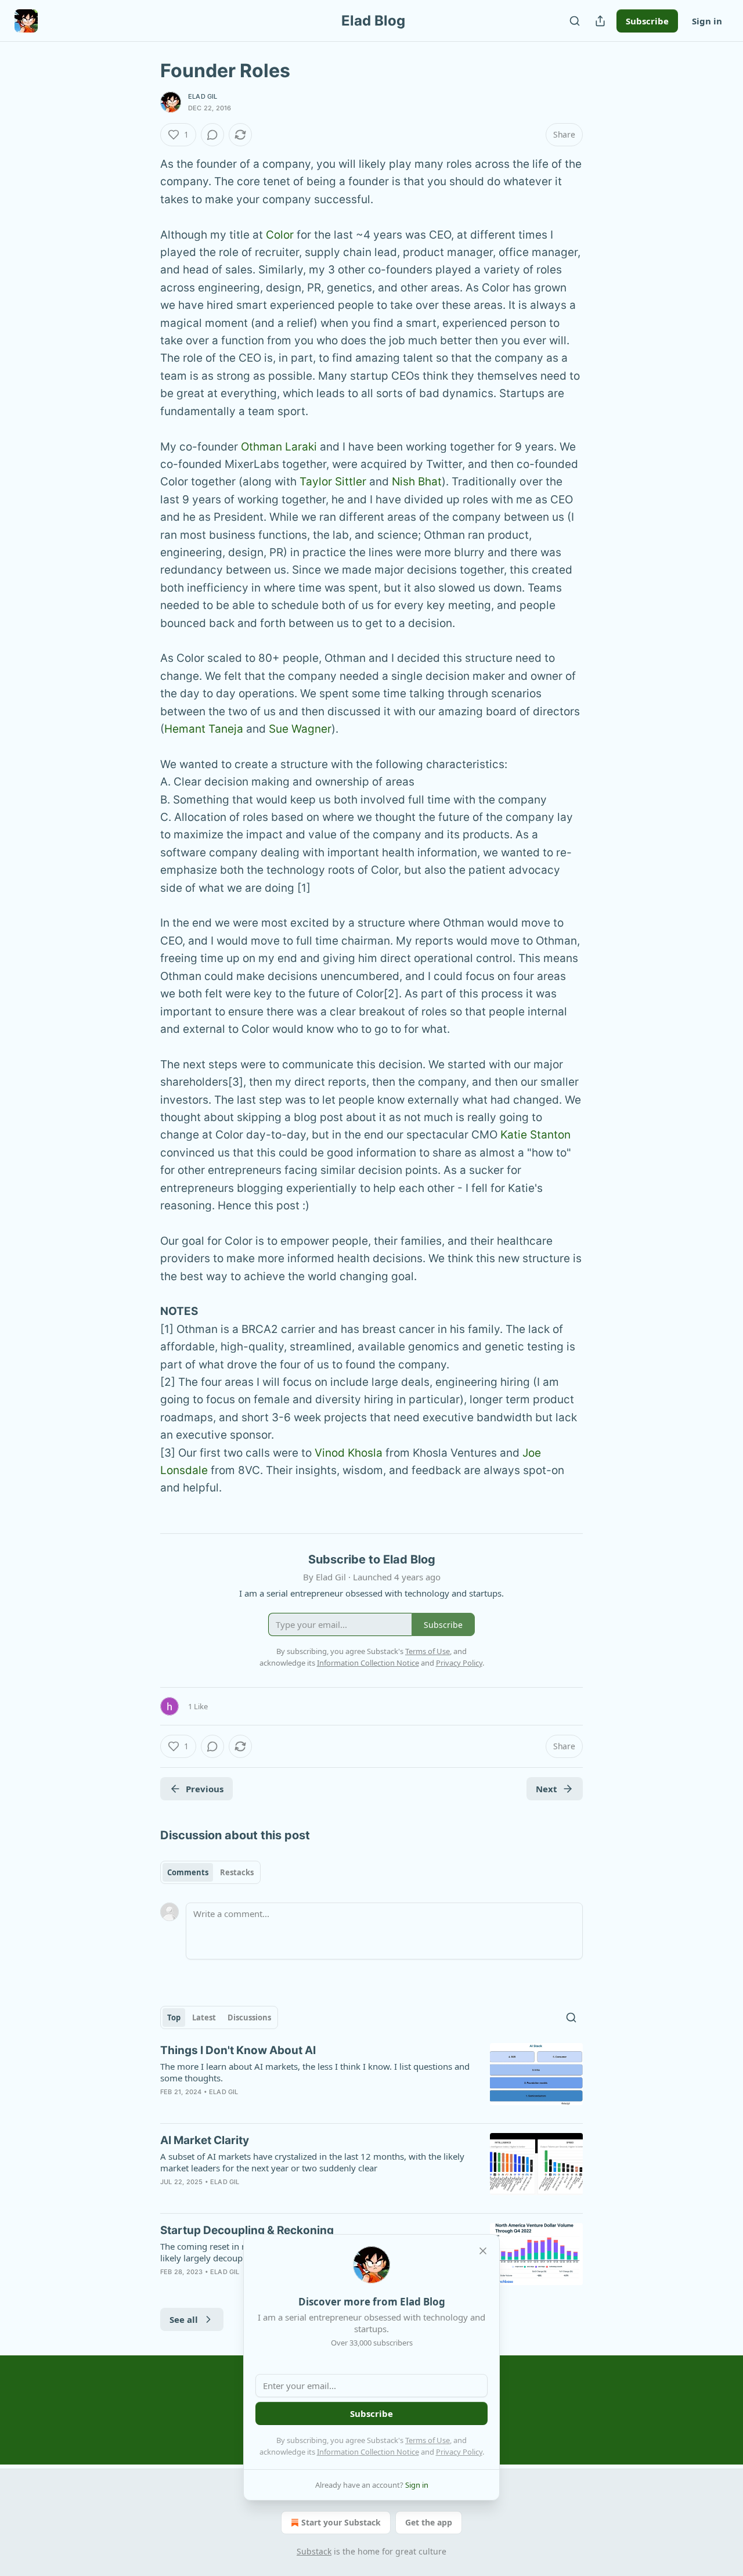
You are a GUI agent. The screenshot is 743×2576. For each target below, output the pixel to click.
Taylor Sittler (333, 482)
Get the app (429, 2522)
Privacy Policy (459, 2452)
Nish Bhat (417, 482)
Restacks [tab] (237, 1872)
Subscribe (647, 21)
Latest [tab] (204, 2017)
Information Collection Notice (368, 2452)
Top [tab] (174, 2017)
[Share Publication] (600, 21)
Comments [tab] (188, 1872)
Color (280, 235)
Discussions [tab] (249, 2017)
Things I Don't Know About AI (238, 2050)
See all (184, 2319)
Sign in (707, 21)
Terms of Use (428, 2440)
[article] (371, 2078)
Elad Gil (203, 96)
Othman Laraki (279, 447)
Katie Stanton (535, 1135)
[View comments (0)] (212, 135)
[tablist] (210, 1872)
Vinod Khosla (349, 1453)
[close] (483, 2251)
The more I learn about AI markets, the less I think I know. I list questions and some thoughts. (315, 2072)
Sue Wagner (300, 729)
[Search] (575, 21)
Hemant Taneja (204, 729)
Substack (314, 2551)
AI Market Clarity (205, 2140)
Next (547, 1789)
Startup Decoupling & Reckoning (247, 2230)
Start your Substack (341, 2522)
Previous (205, 1789)
